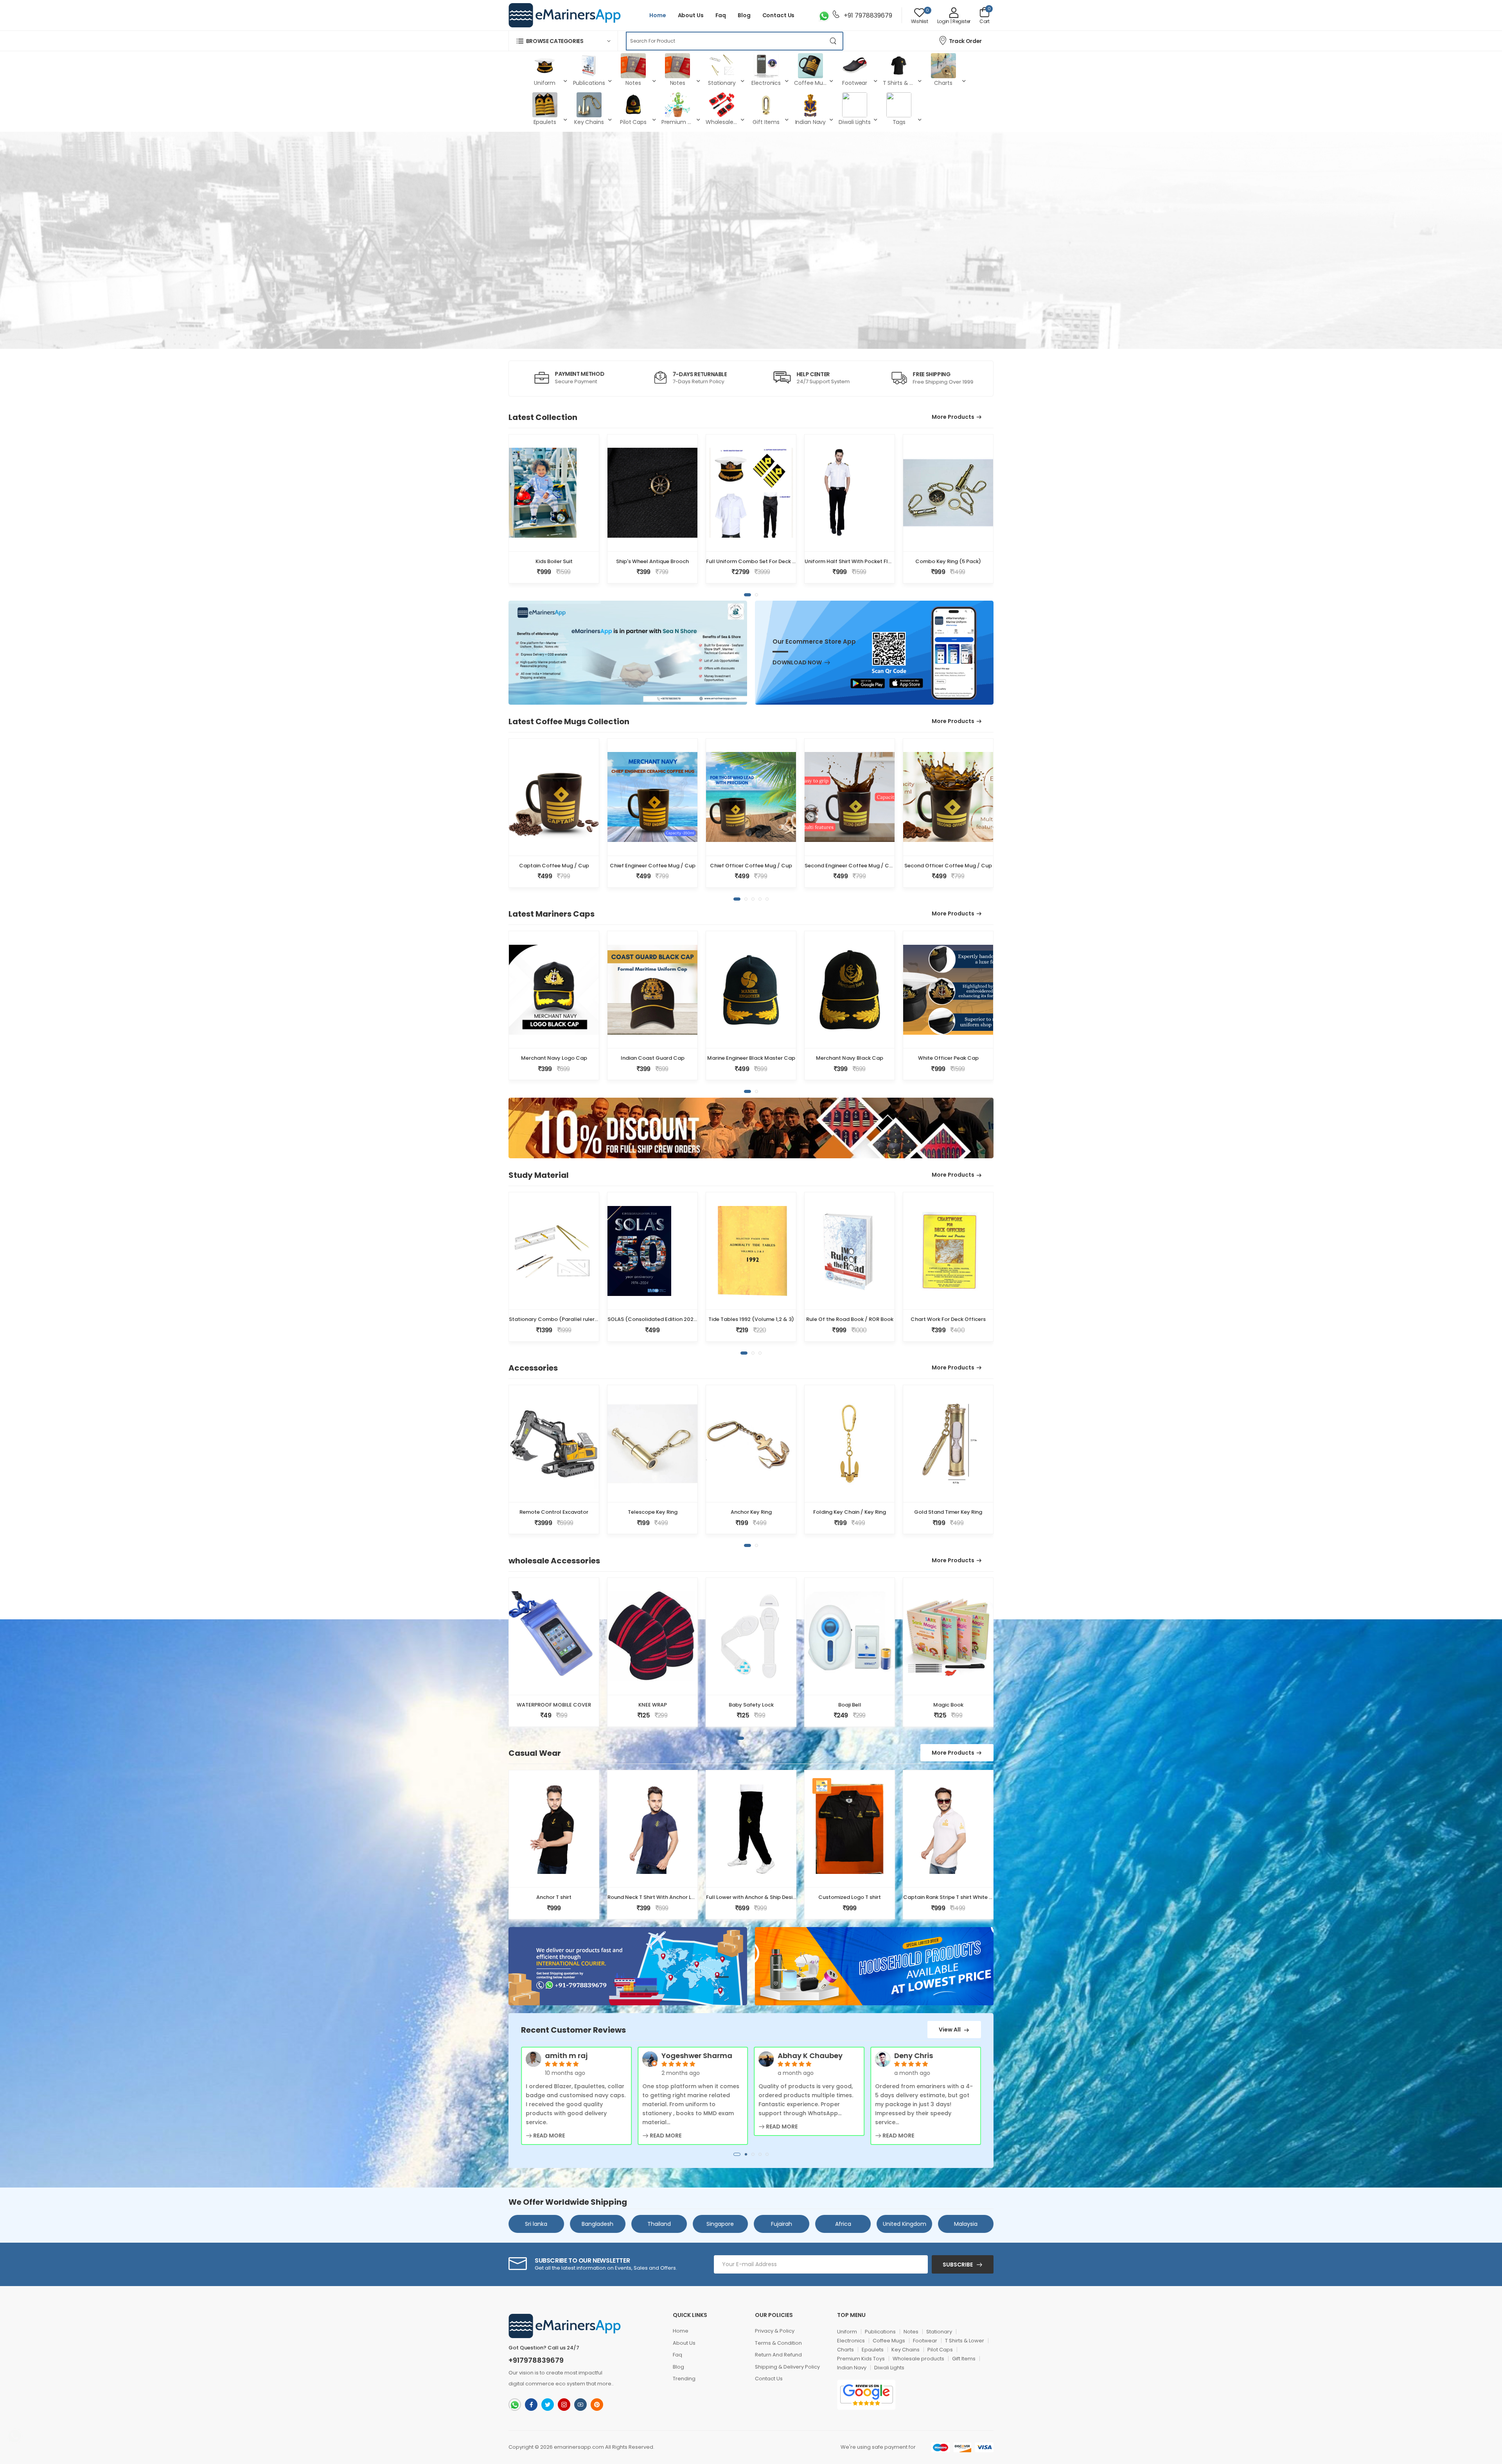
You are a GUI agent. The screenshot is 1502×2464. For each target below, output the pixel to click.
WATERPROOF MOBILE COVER (554, 1705)
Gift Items (964, 2359)
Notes (911, 2332)
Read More (548, 2136)
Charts (845, 2350)
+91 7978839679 (867, 15)
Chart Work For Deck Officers (948, 1319)
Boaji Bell (850, 1705)
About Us (691, 15)
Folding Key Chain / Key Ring (850, 1512)
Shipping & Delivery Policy (787, 2367)
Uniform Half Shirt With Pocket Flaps (851, 561)
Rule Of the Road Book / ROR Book (850, 1319)
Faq (721, 15)
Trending (684, 2379)
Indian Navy (852, 2368)
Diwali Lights (889, 2368)
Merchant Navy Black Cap (850, 1058)
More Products (953, 417)
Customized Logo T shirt (850, 1897)
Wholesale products (918, 2359)
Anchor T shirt (554, 1897)
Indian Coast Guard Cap (653, 1058)
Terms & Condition (778, 2343)
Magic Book (948, 1705)
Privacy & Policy (775, 2331)
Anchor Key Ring (751, 1512)
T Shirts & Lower (965, 2341)
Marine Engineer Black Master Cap (751, 1058)
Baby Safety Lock (751, 1705)
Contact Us (779, 15)
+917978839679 (536, 2360)
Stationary (939, 2332)
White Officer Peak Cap (948, 1058)
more (604, 2384)
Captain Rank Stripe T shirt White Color (953, 1897)
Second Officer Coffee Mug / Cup (948, 866)
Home (658, 15)
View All (950, 2030)
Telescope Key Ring (653, 1512)
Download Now (797, 663)
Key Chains (906, 2350)
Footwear (925, 2341)
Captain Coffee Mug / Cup (554, 866)
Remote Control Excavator (554, 1512)
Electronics (851, 2341)
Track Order (965, 41)
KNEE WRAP (653, 1705)
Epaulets (873, 2350)
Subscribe (958, 2265)
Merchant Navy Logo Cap (554, 1058)
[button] (563, 41)
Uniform (847, 2332)
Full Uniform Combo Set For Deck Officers (760, 561)
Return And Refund (778, 2355)
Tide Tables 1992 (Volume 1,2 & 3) (751, 1319)
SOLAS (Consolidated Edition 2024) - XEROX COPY (673, 1319)
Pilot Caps (940, 2350)
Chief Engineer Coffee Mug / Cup (653, 866)
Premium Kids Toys (861, 2359)
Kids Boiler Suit (554, 561)
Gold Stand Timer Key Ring (948, 1512)
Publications (880, 2332)
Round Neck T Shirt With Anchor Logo (655, 1897)
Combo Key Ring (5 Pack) (948, 561)
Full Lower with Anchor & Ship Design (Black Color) (771, 1897)
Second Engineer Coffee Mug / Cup (850, 866)
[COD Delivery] (822, 1786)
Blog (744, 15)
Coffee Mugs (889, 2341)
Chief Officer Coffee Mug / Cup (751, 866)
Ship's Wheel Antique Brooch (652, 561)
